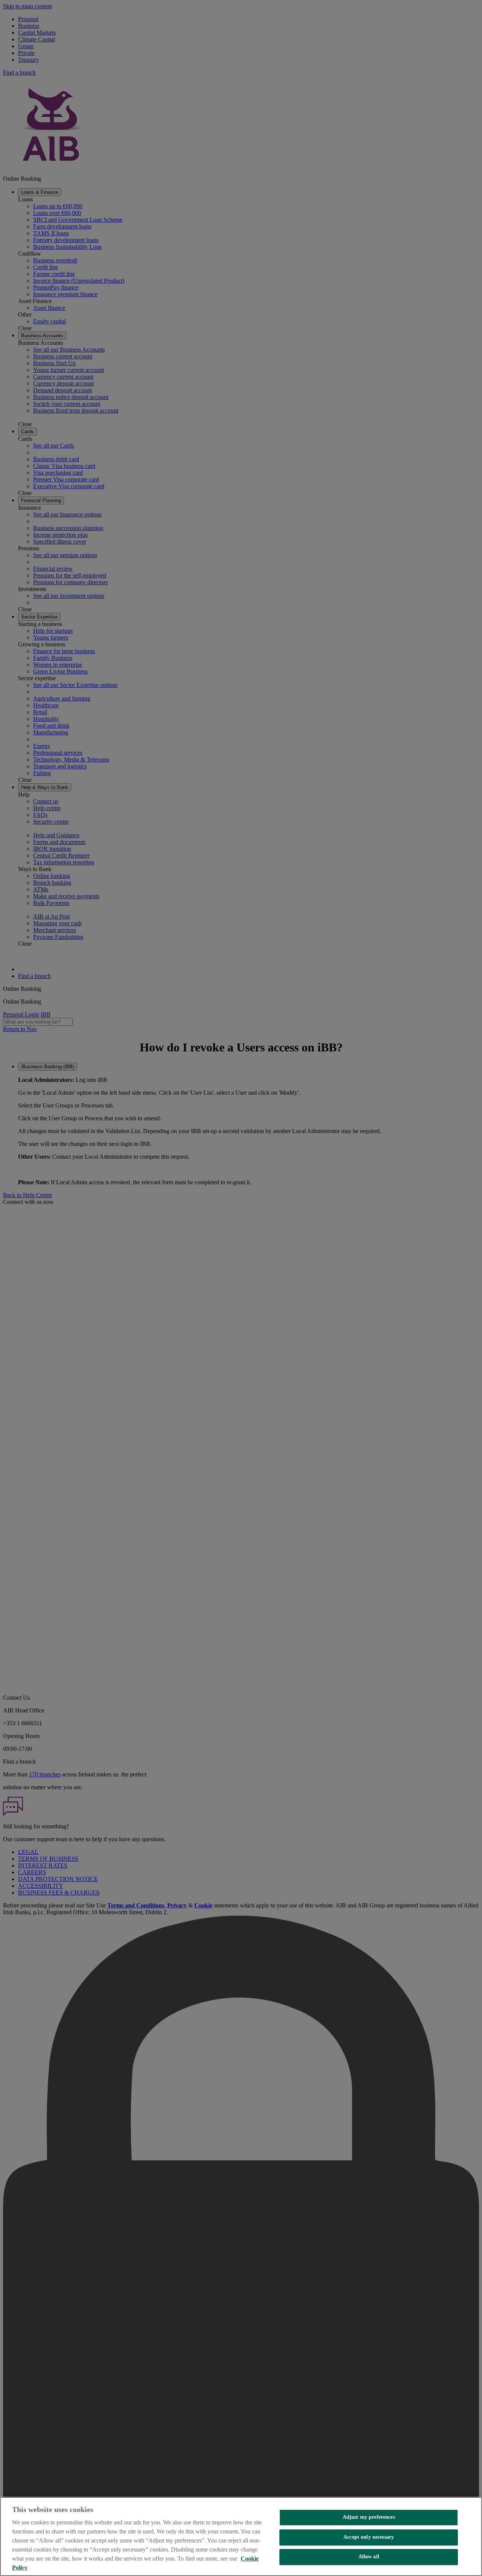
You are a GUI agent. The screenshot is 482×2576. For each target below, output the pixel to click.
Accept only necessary (369, 2537)
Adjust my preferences (369, 2517)
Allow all (369, 2557)
